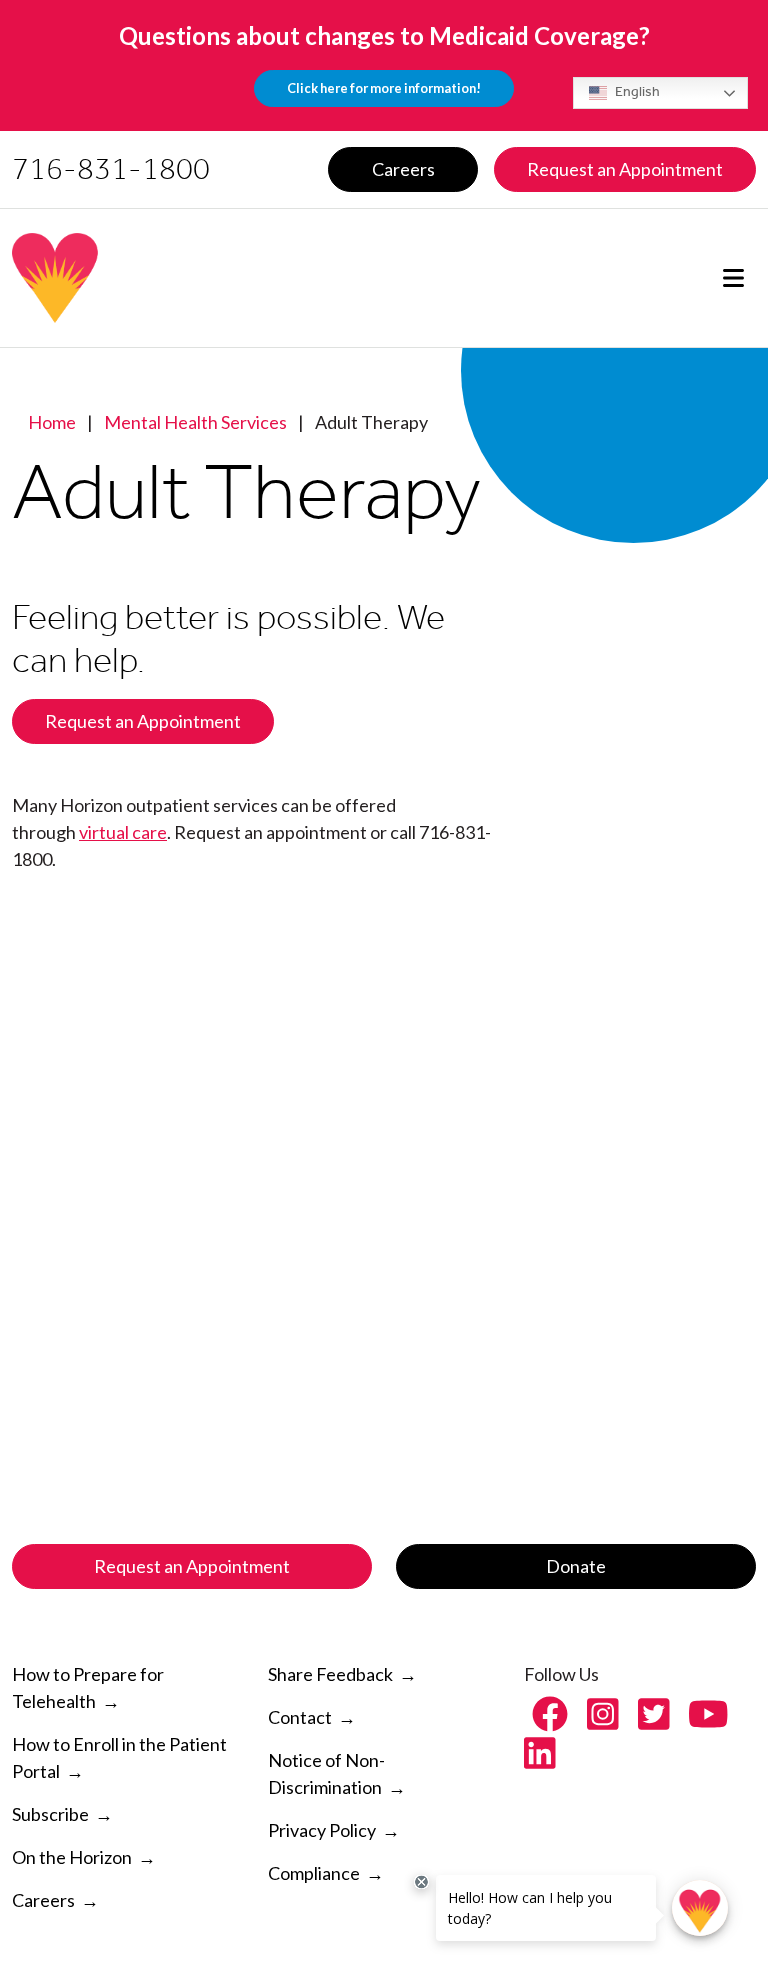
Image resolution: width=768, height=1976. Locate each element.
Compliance (314, 1873)
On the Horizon (72, 1857)
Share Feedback (330, 1674)
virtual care (123, 832)
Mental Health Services (195, 422)
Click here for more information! (384, 88)
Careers (43, 1900)
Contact (300, 1717)
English (636, 91)
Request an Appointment (143, 721)
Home (52, 422)
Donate (576, 1566)
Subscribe (50, 1814)
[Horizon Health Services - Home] (189, 278)
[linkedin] (540, 1759)
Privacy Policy (322, 1830)
